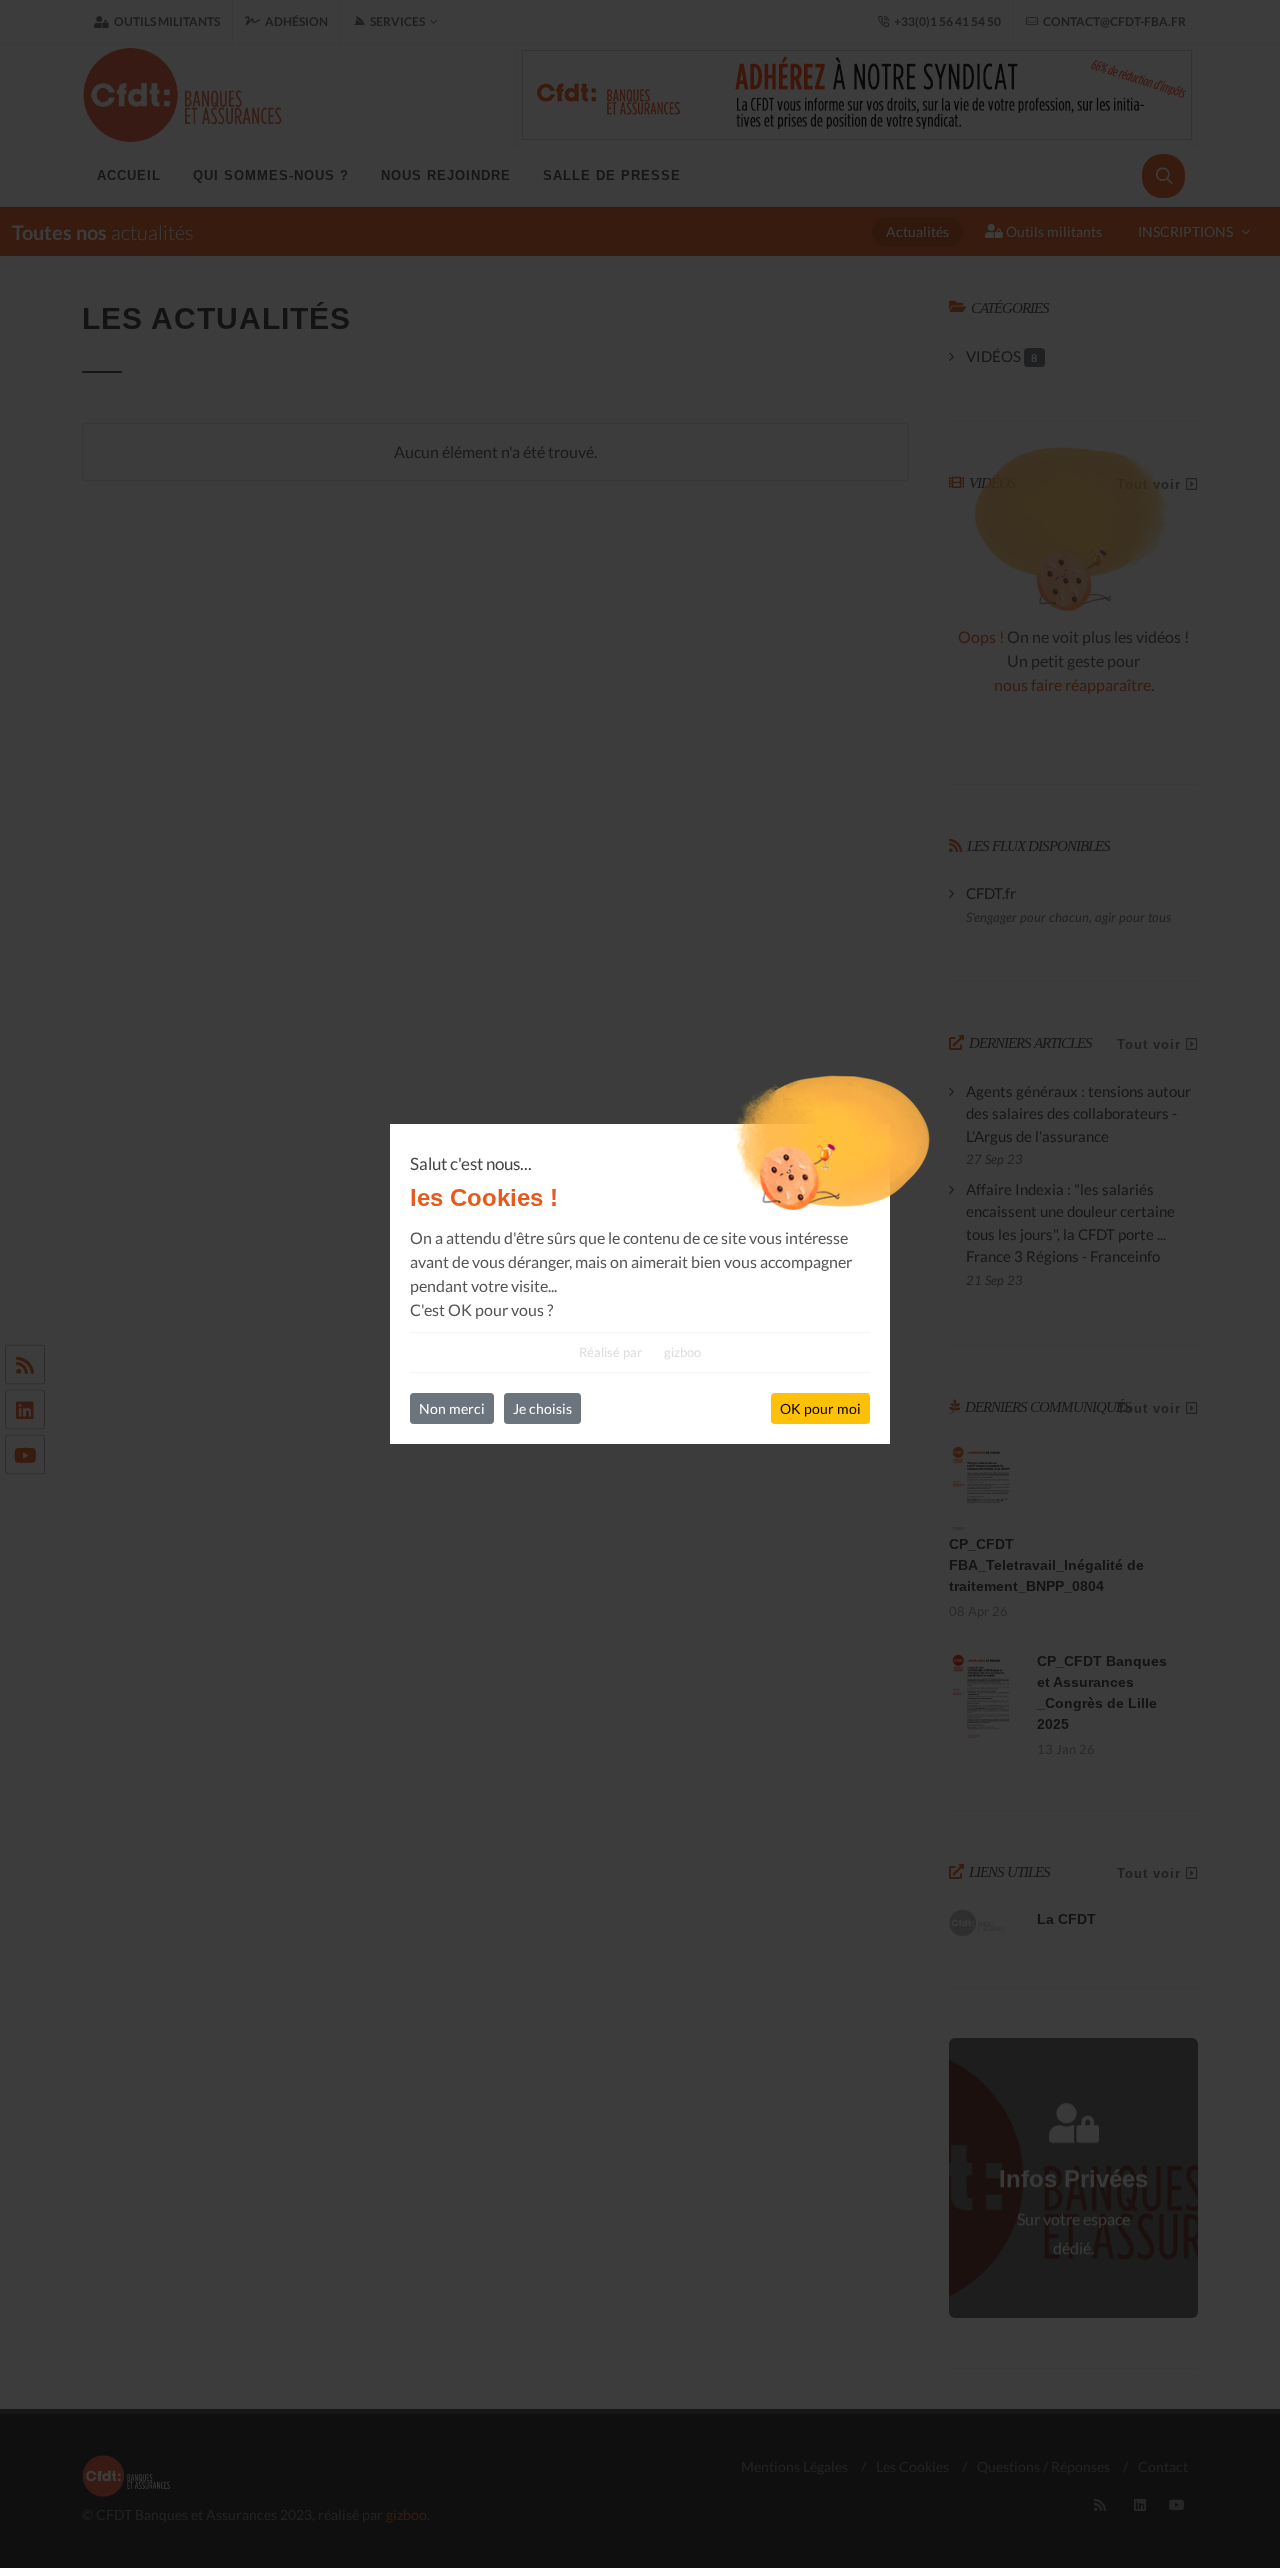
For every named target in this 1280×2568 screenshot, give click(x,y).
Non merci (452, 1408)
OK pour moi (820, 1408)
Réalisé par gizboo (640, 1352)
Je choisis (542, 1408)
